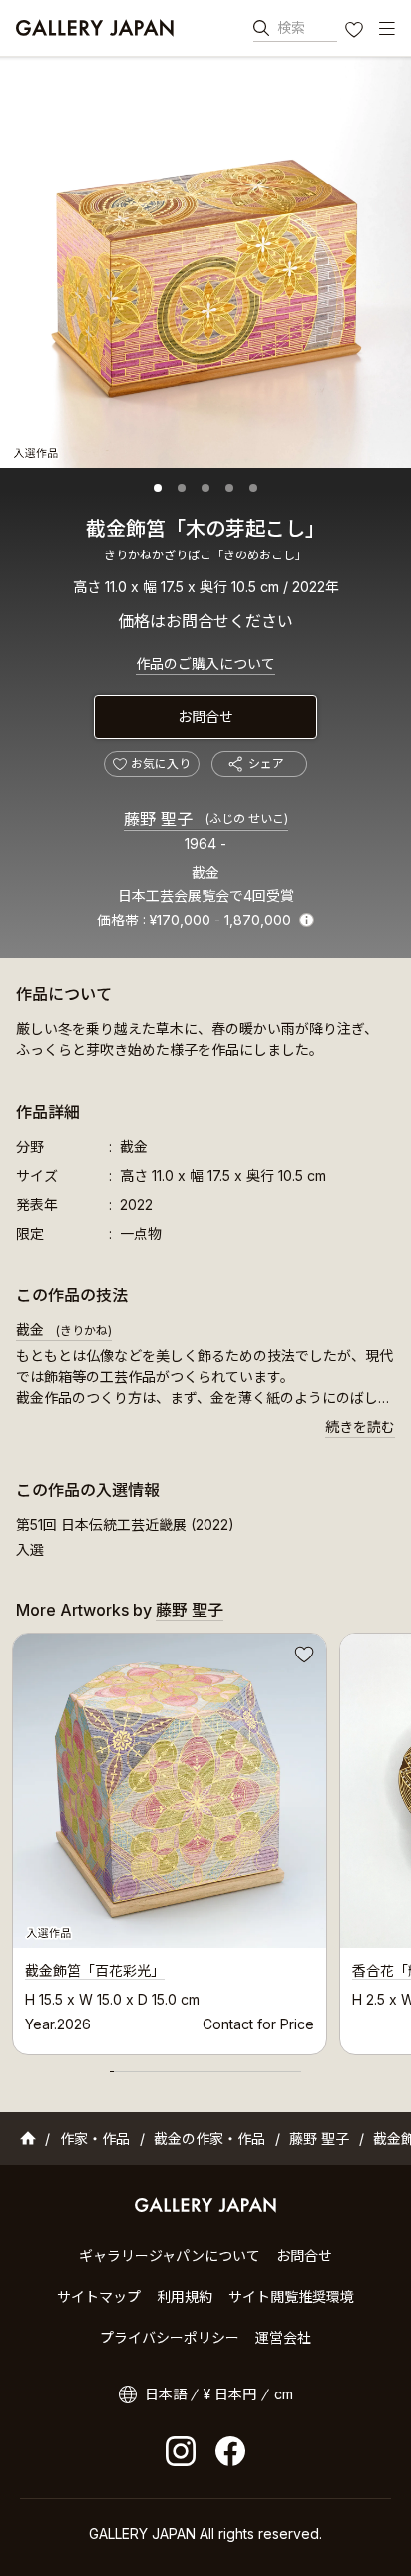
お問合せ (205, 717)
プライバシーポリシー (170, 2337)
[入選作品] (205, 262)
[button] (158, 488)
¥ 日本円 (230, 2394)
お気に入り (356, 32)
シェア (266, 763)
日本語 (166, 2394)
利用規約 (185, 2296)
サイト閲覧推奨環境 (291, 2296)
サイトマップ (99, 2296)
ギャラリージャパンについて (170, 2255)
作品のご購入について (205, 664)
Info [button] (307, 920)
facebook (230, 2451)
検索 (291, 27)
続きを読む (360, 1427)
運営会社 (283, 2337)
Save (302, 1657)
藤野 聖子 (206, 819)
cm (284, 2394)
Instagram (181, 2451)
